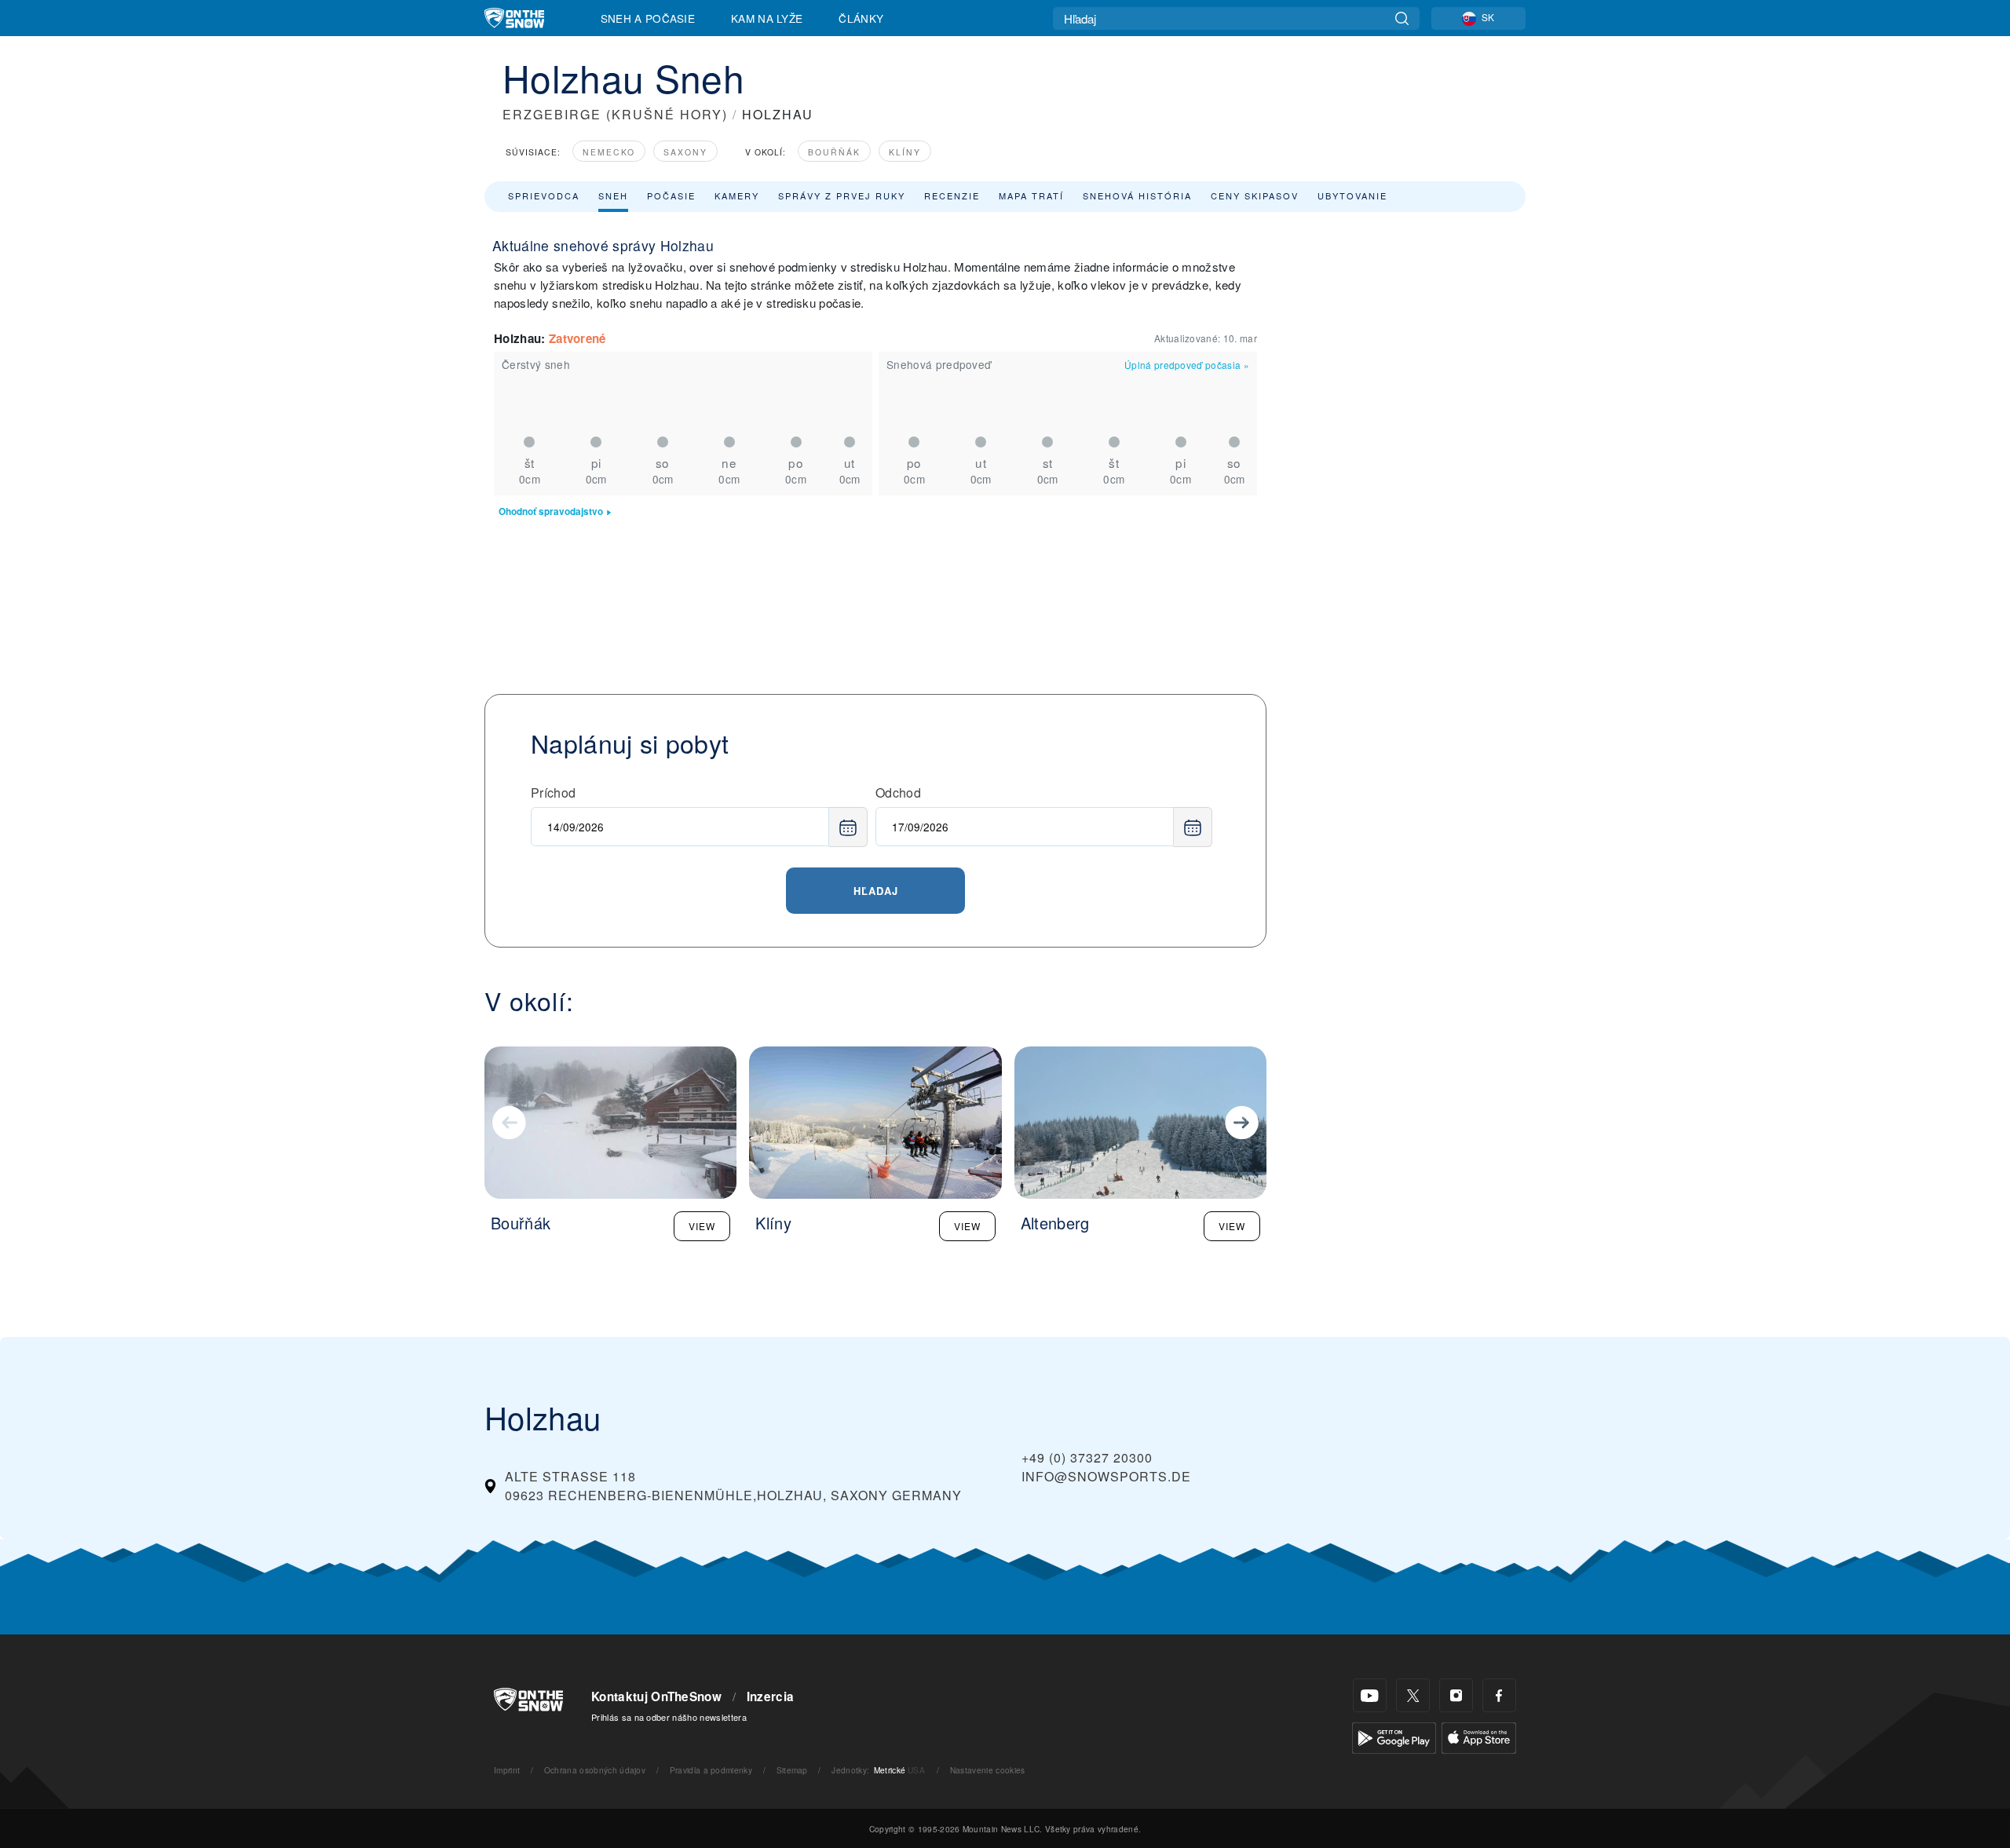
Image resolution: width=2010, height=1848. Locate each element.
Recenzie (952, 195)
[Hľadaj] (1402, 18)
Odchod (898, 793)
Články (861, 18)
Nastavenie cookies (988, 1770)
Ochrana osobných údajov (595, 1770)
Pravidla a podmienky (711, 1770)
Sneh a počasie (648, 18)
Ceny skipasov (1255, 195)
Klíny (905, 152)
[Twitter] (1413, 1695)
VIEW (702, 1226)
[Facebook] (1499, 1695)
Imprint (507, 1770)
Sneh (613, 195)
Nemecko (609, 152)
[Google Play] (1394, 1736)
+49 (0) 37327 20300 (1087, 1457)
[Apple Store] (1479, 1736)
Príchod (553, 793)
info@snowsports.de (1106, 1476)
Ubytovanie (1352, 195)
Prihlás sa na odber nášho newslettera (669, 1717)
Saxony (685, 152)
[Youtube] (1370, 1695)
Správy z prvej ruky (842, 195)
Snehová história (1137, 195)
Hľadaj (876, 891)
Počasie (671, 195)
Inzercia (771, 1696)
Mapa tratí (1031, 195)
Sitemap (792, 1770)
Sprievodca (544, 195)
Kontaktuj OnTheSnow (656, 1696)
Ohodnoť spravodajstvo (551, 511)
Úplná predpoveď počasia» (1187, 365)
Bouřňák (834, 152)
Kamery (737, 195)
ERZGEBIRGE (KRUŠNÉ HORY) (615, 114)
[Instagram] (1456, 1695)
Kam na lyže (767, 18)
